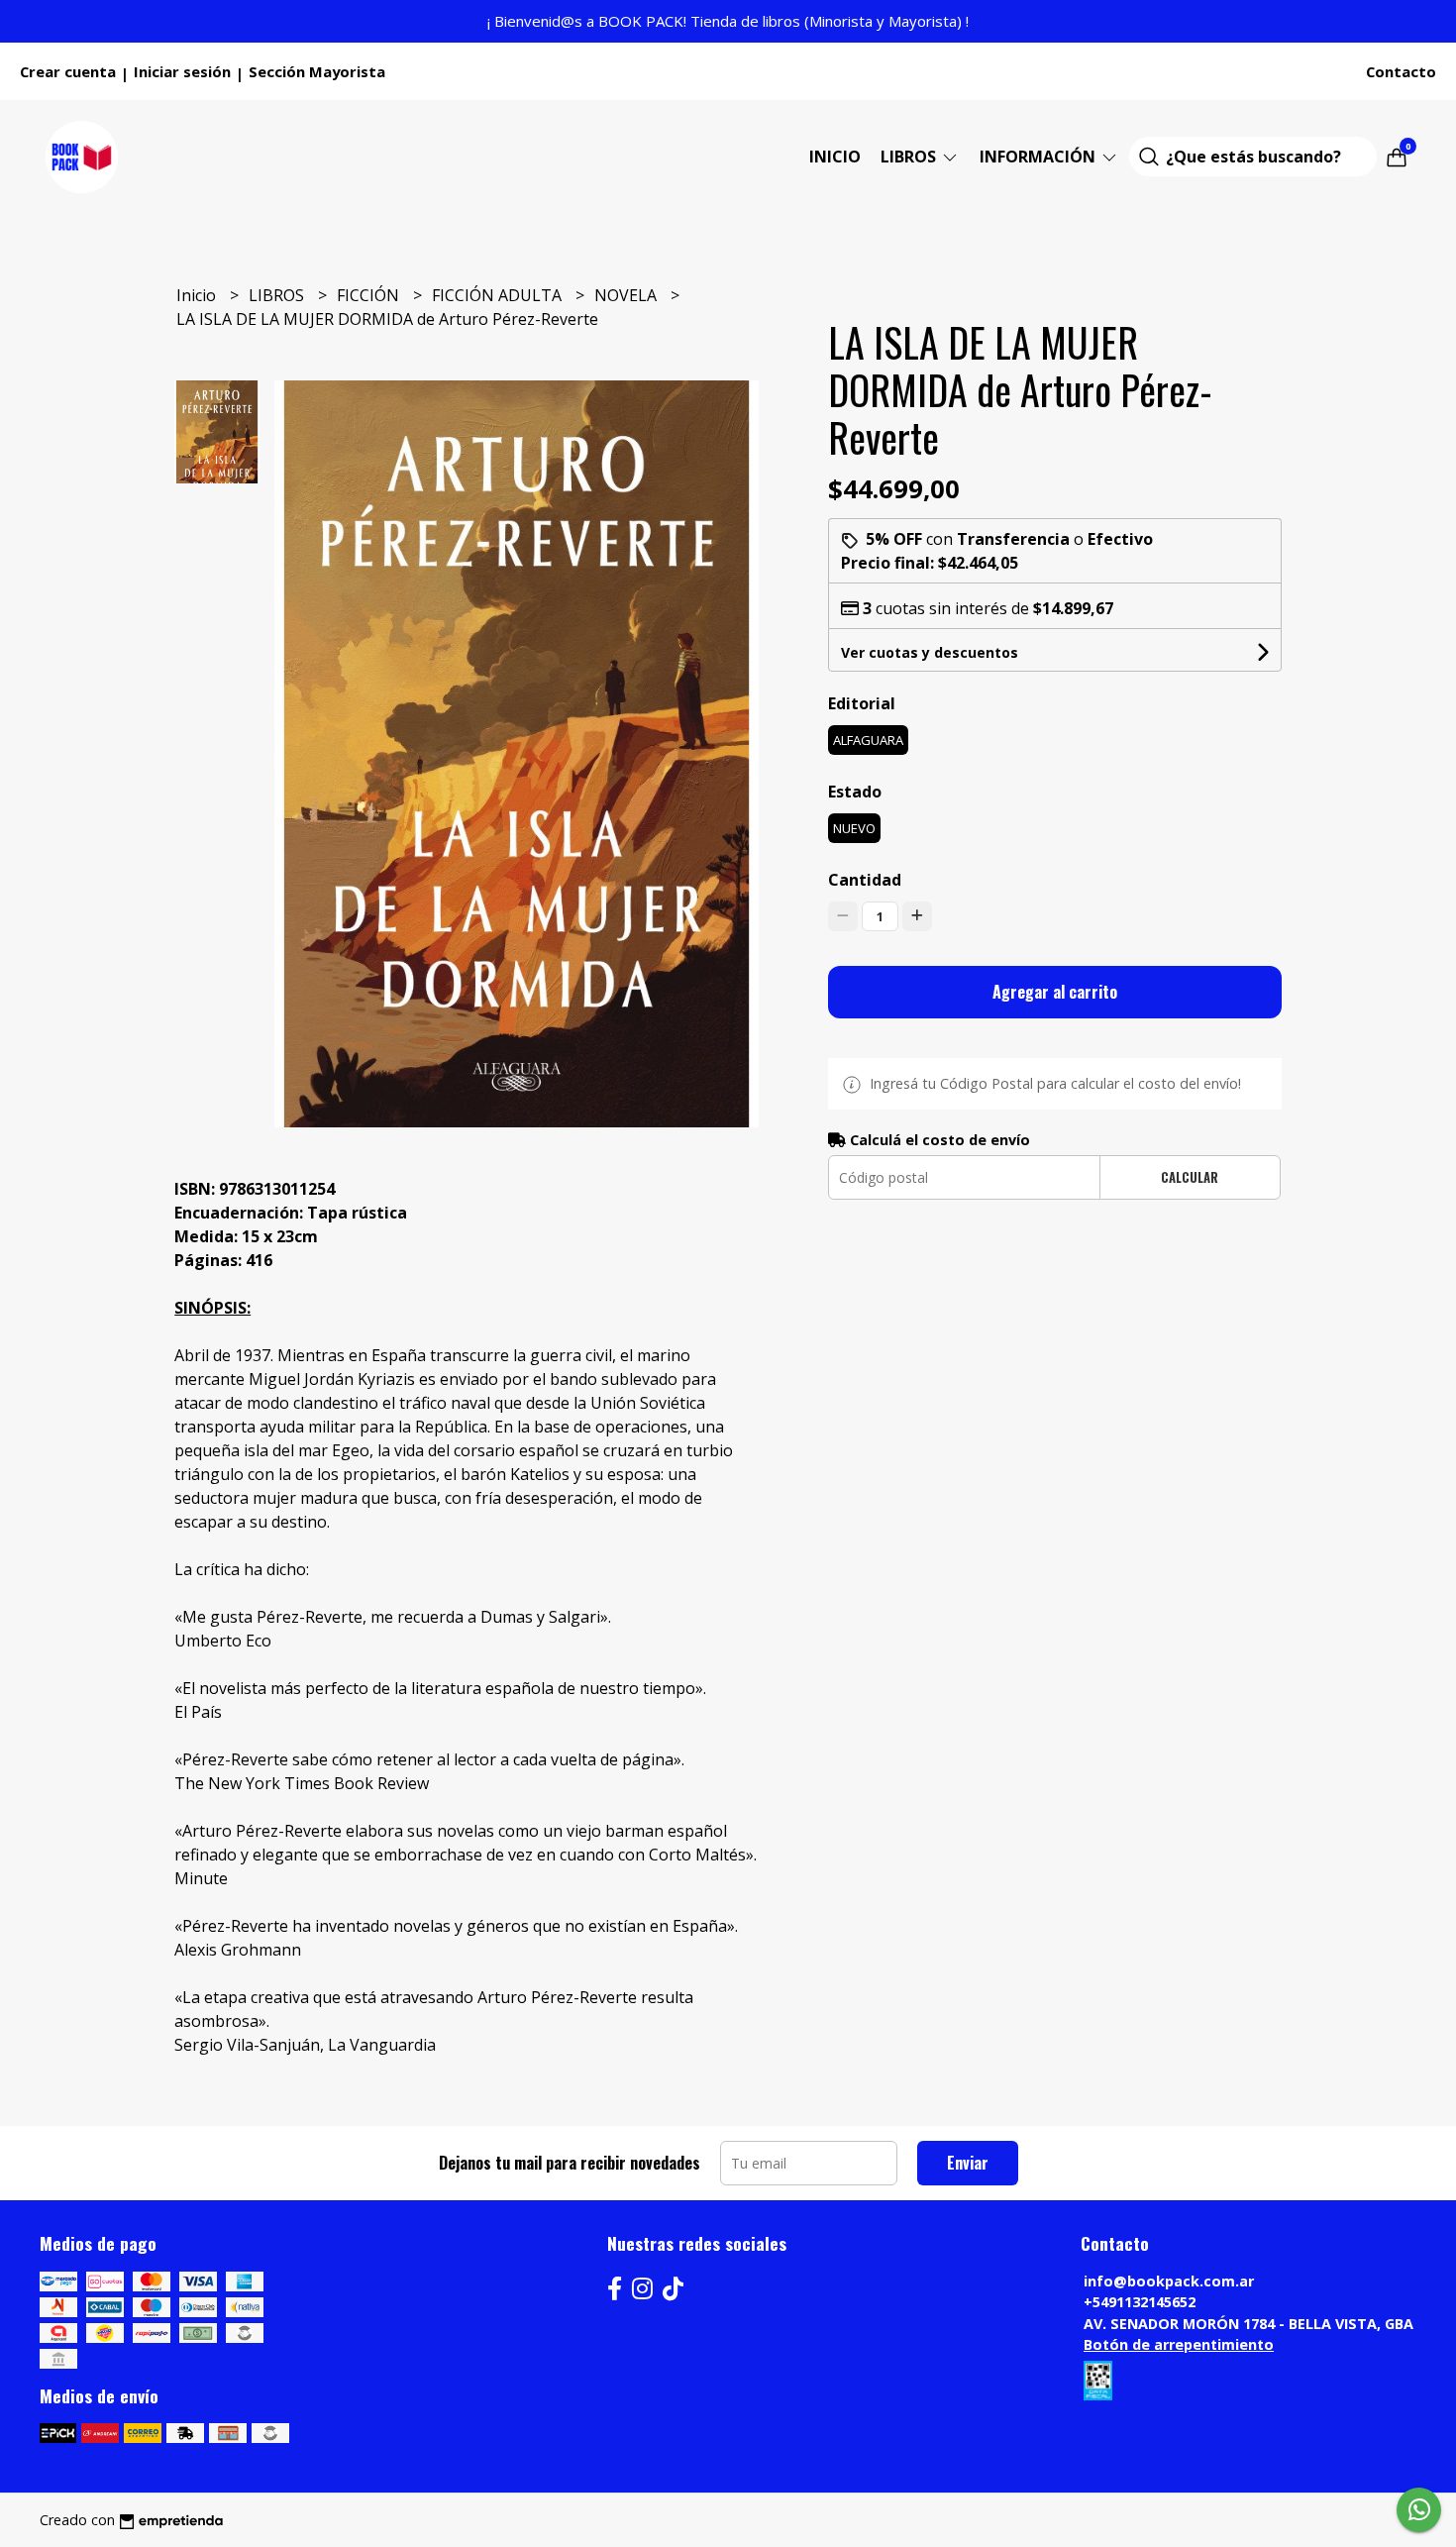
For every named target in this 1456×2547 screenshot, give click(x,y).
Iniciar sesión (182, 71)
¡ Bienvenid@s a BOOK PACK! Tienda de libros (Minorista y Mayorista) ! (728, 21)
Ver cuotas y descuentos (930, 652)
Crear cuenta (68, 71)
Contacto (1401, 71)
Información (1040, 157)
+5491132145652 (1140, 2302)
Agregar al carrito (1055, 992)
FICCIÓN (370, 295)
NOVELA (627, 295)
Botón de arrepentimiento (1179, 2344)
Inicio (835, 157)
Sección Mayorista (317, 71)
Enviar (968, 2163)
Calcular (1190, 1177)
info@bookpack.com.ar (1169, 2281)
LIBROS (910, 157)
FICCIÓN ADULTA (499, 295)
